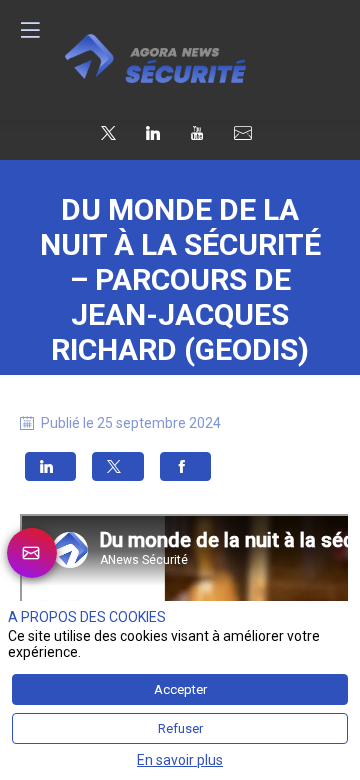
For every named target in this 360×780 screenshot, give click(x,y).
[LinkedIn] (153, 132)
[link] (32, 553)
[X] (108, 132)
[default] (243, 133)
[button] (50, 466)
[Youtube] (197, 132)
